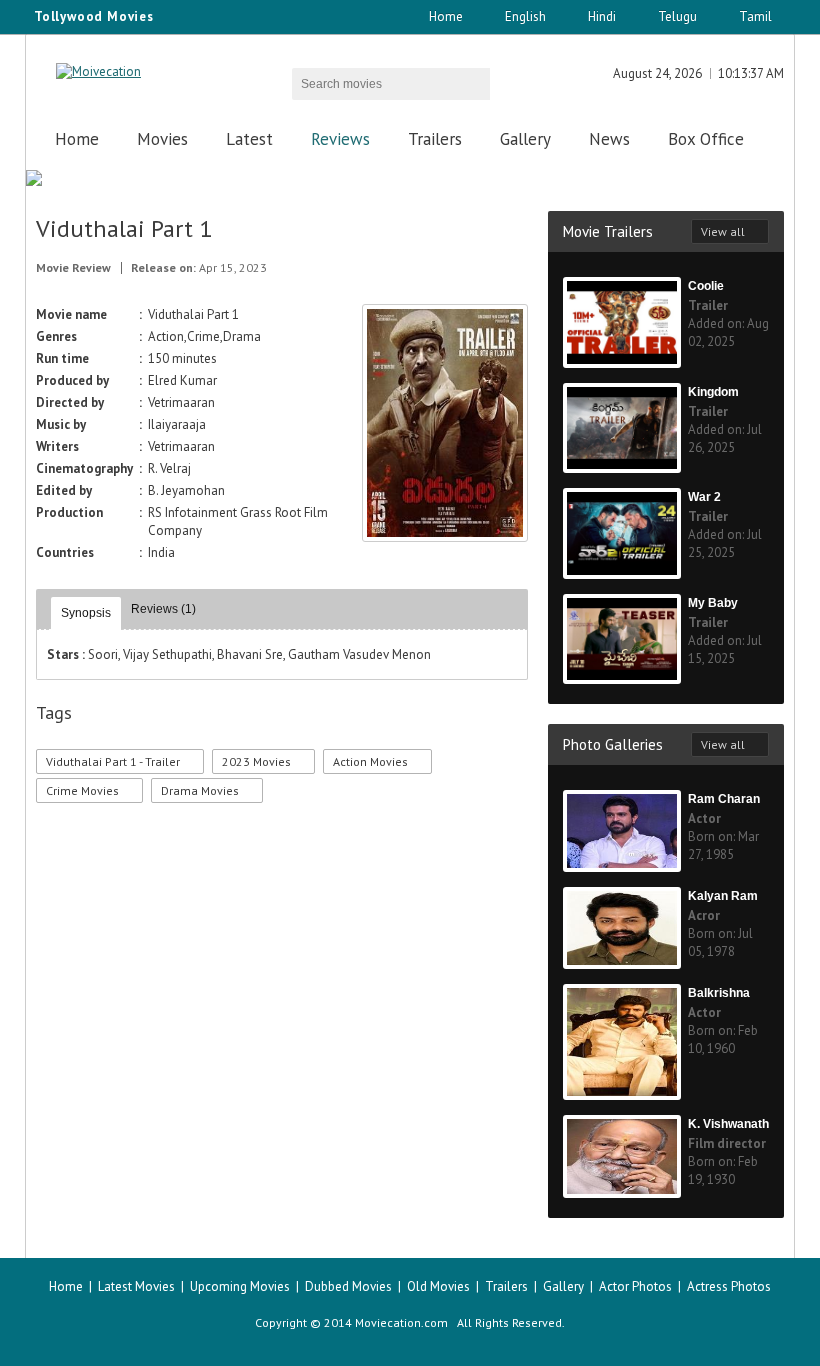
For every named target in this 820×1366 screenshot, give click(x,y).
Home (446, 16)
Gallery (525, 139)
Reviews (340, 139)
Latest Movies (136, 1286)
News (609, 139)
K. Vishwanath (728, 1124)
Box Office (706, 139)
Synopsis (86, 613)
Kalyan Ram (723, 896)
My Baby (713, 603)
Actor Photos (635, 1286)
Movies (162, 139)
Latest (249, 139)
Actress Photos (729, 1286)
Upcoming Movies (240, 1286)
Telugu (677, 16)
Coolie (706, 286)
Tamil (755, 16)
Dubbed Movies (348, 1286)
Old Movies (438, 1286)
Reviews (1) (163, 609)
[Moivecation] (98, 71)
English (525, 16)
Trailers (435, 139)
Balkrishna (719, 993)
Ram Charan (724, 799)
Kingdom (713, 392)
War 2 (704, 497)
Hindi (602, 16)
